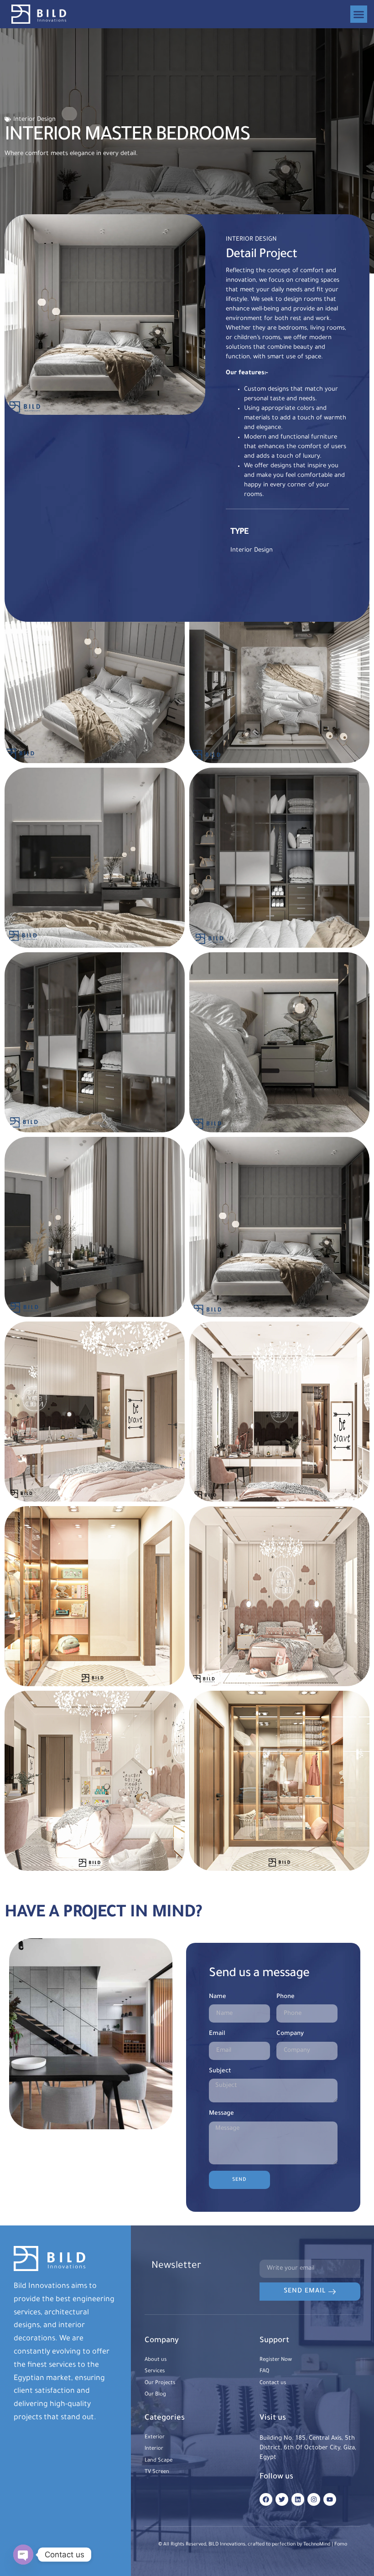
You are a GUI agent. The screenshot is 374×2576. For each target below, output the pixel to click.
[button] (359, 14)
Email (217, 2034)
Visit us (273, 2419)
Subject (220, 2071)
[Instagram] (314, 2499)
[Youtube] (330, 2499)
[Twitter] (282, 2499)
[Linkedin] (298, 2499)
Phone (286, 1997)
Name (218, 1997)
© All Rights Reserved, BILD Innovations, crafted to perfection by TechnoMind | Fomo (253, 2545)
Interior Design (34, 120)
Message (221, 2114)
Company (290, 2034)
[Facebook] (266, 2499)
